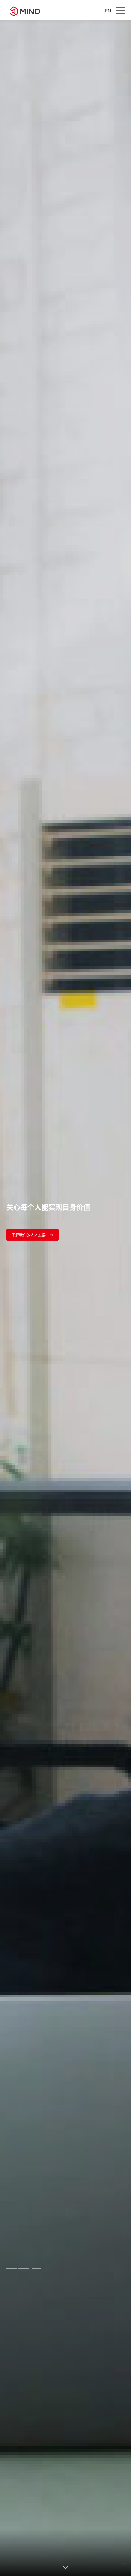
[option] (65, 1298)
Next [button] (128, 1298)
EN (108, 11)
